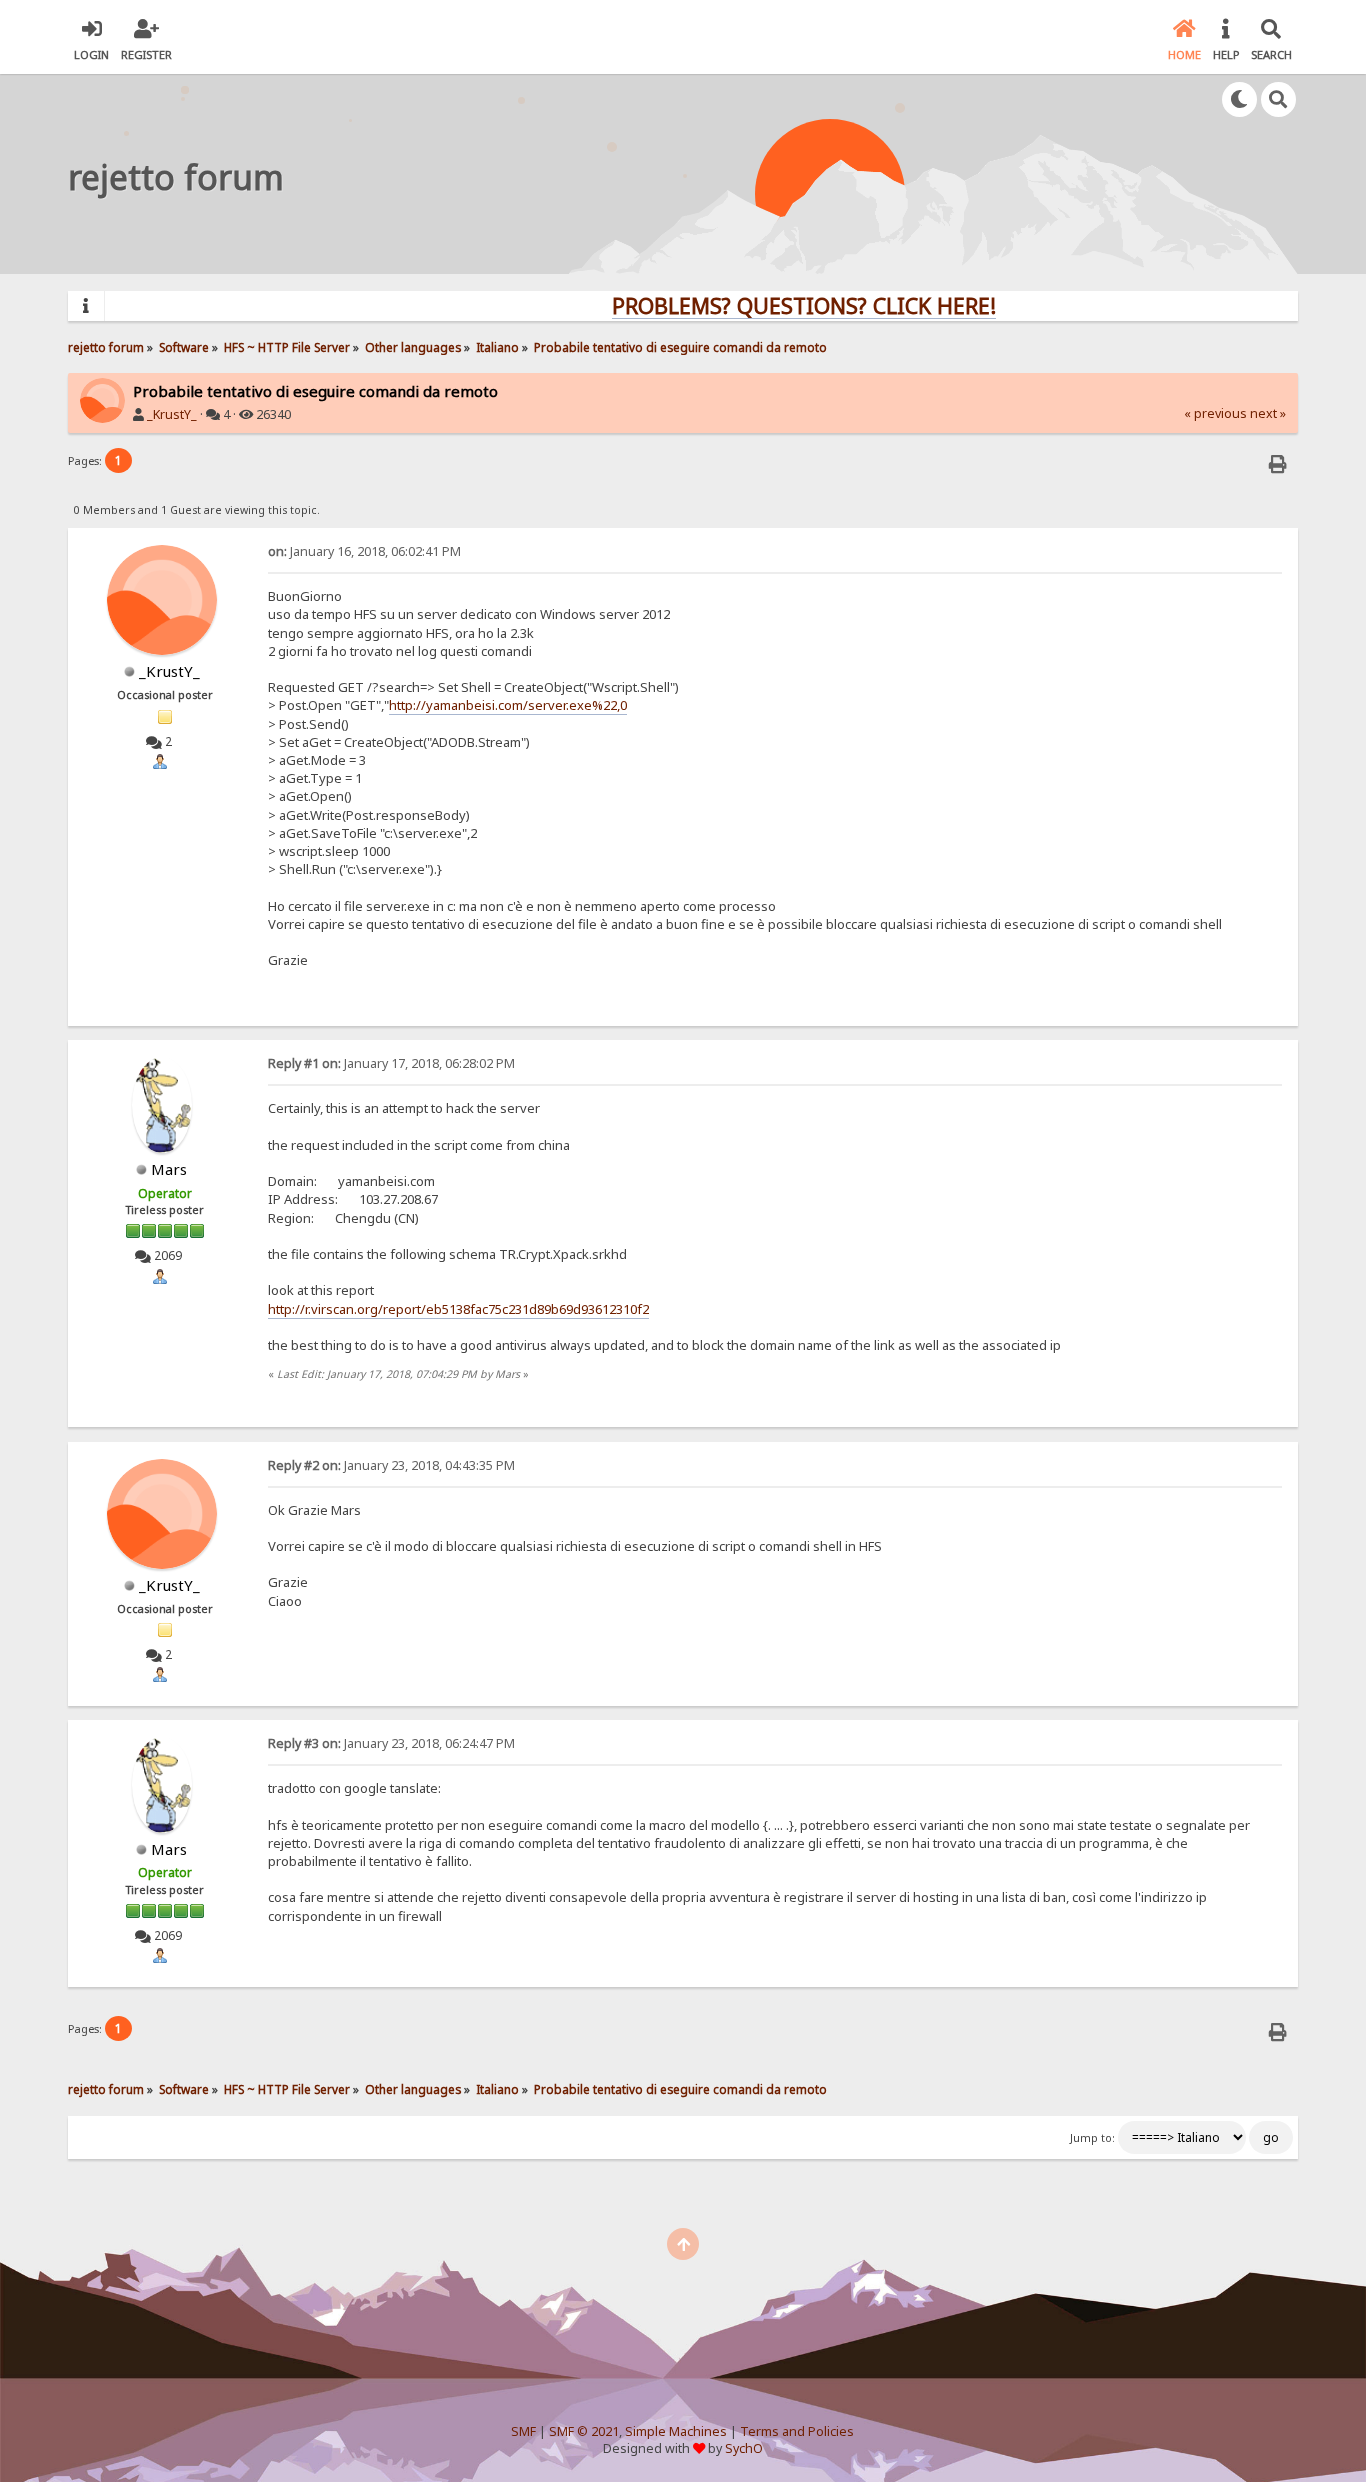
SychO (744, 2448)
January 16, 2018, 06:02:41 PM (364, 551)
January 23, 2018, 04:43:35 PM (391, 1465)
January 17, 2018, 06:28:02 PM (391, 1063)
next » (1268, 413)
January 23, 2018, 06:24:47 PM (391, 1743)
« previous (1215, 413)
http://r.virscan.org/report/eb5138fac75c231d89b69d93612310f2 (458, 1309)
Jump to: (1092, 2138)
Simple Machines (676, 2431)
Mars (169, 1169)
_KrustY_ (172, 414)
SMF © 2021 (584, 2431)
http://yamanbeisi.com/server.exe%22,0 (508, 705)
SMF (523, 2431)
